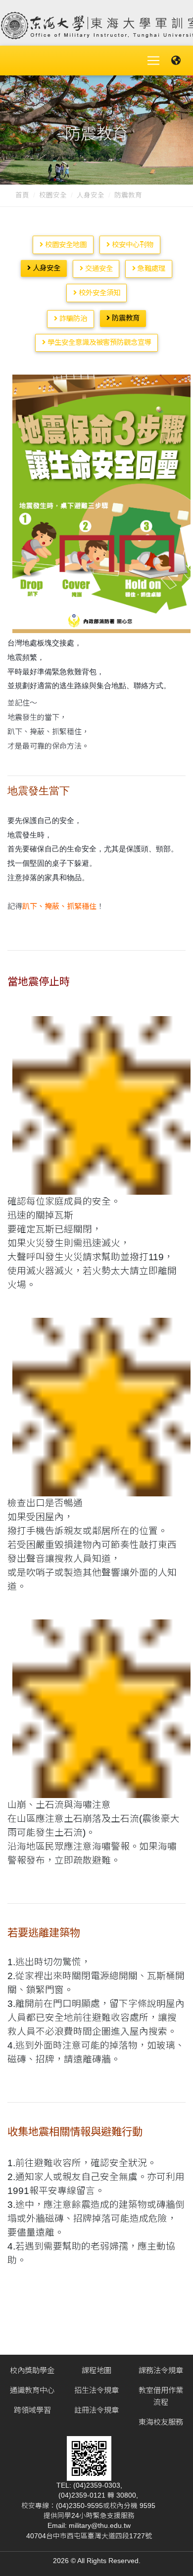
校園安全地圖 (65, 245)
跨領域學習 (32, 2410)
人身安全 (91, 195)
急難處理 (150, 268)
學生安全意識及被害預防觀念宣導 (98, 342)
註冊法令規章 (96, 2410)
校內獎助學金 (32, 2370)
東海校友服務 (161, 2422)
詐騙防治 (72, 319)
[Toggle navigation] (153, 61)
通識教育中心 (32, 2390)
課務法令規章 (161, 2370)
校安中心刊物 (132, 245)
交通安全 (98, 268)
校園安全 (53, 195)
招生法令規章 (96, 2390)
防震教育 (125, 318)
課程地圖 (96, 2370)
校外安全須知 (98, 293)
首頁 (22, 195)
